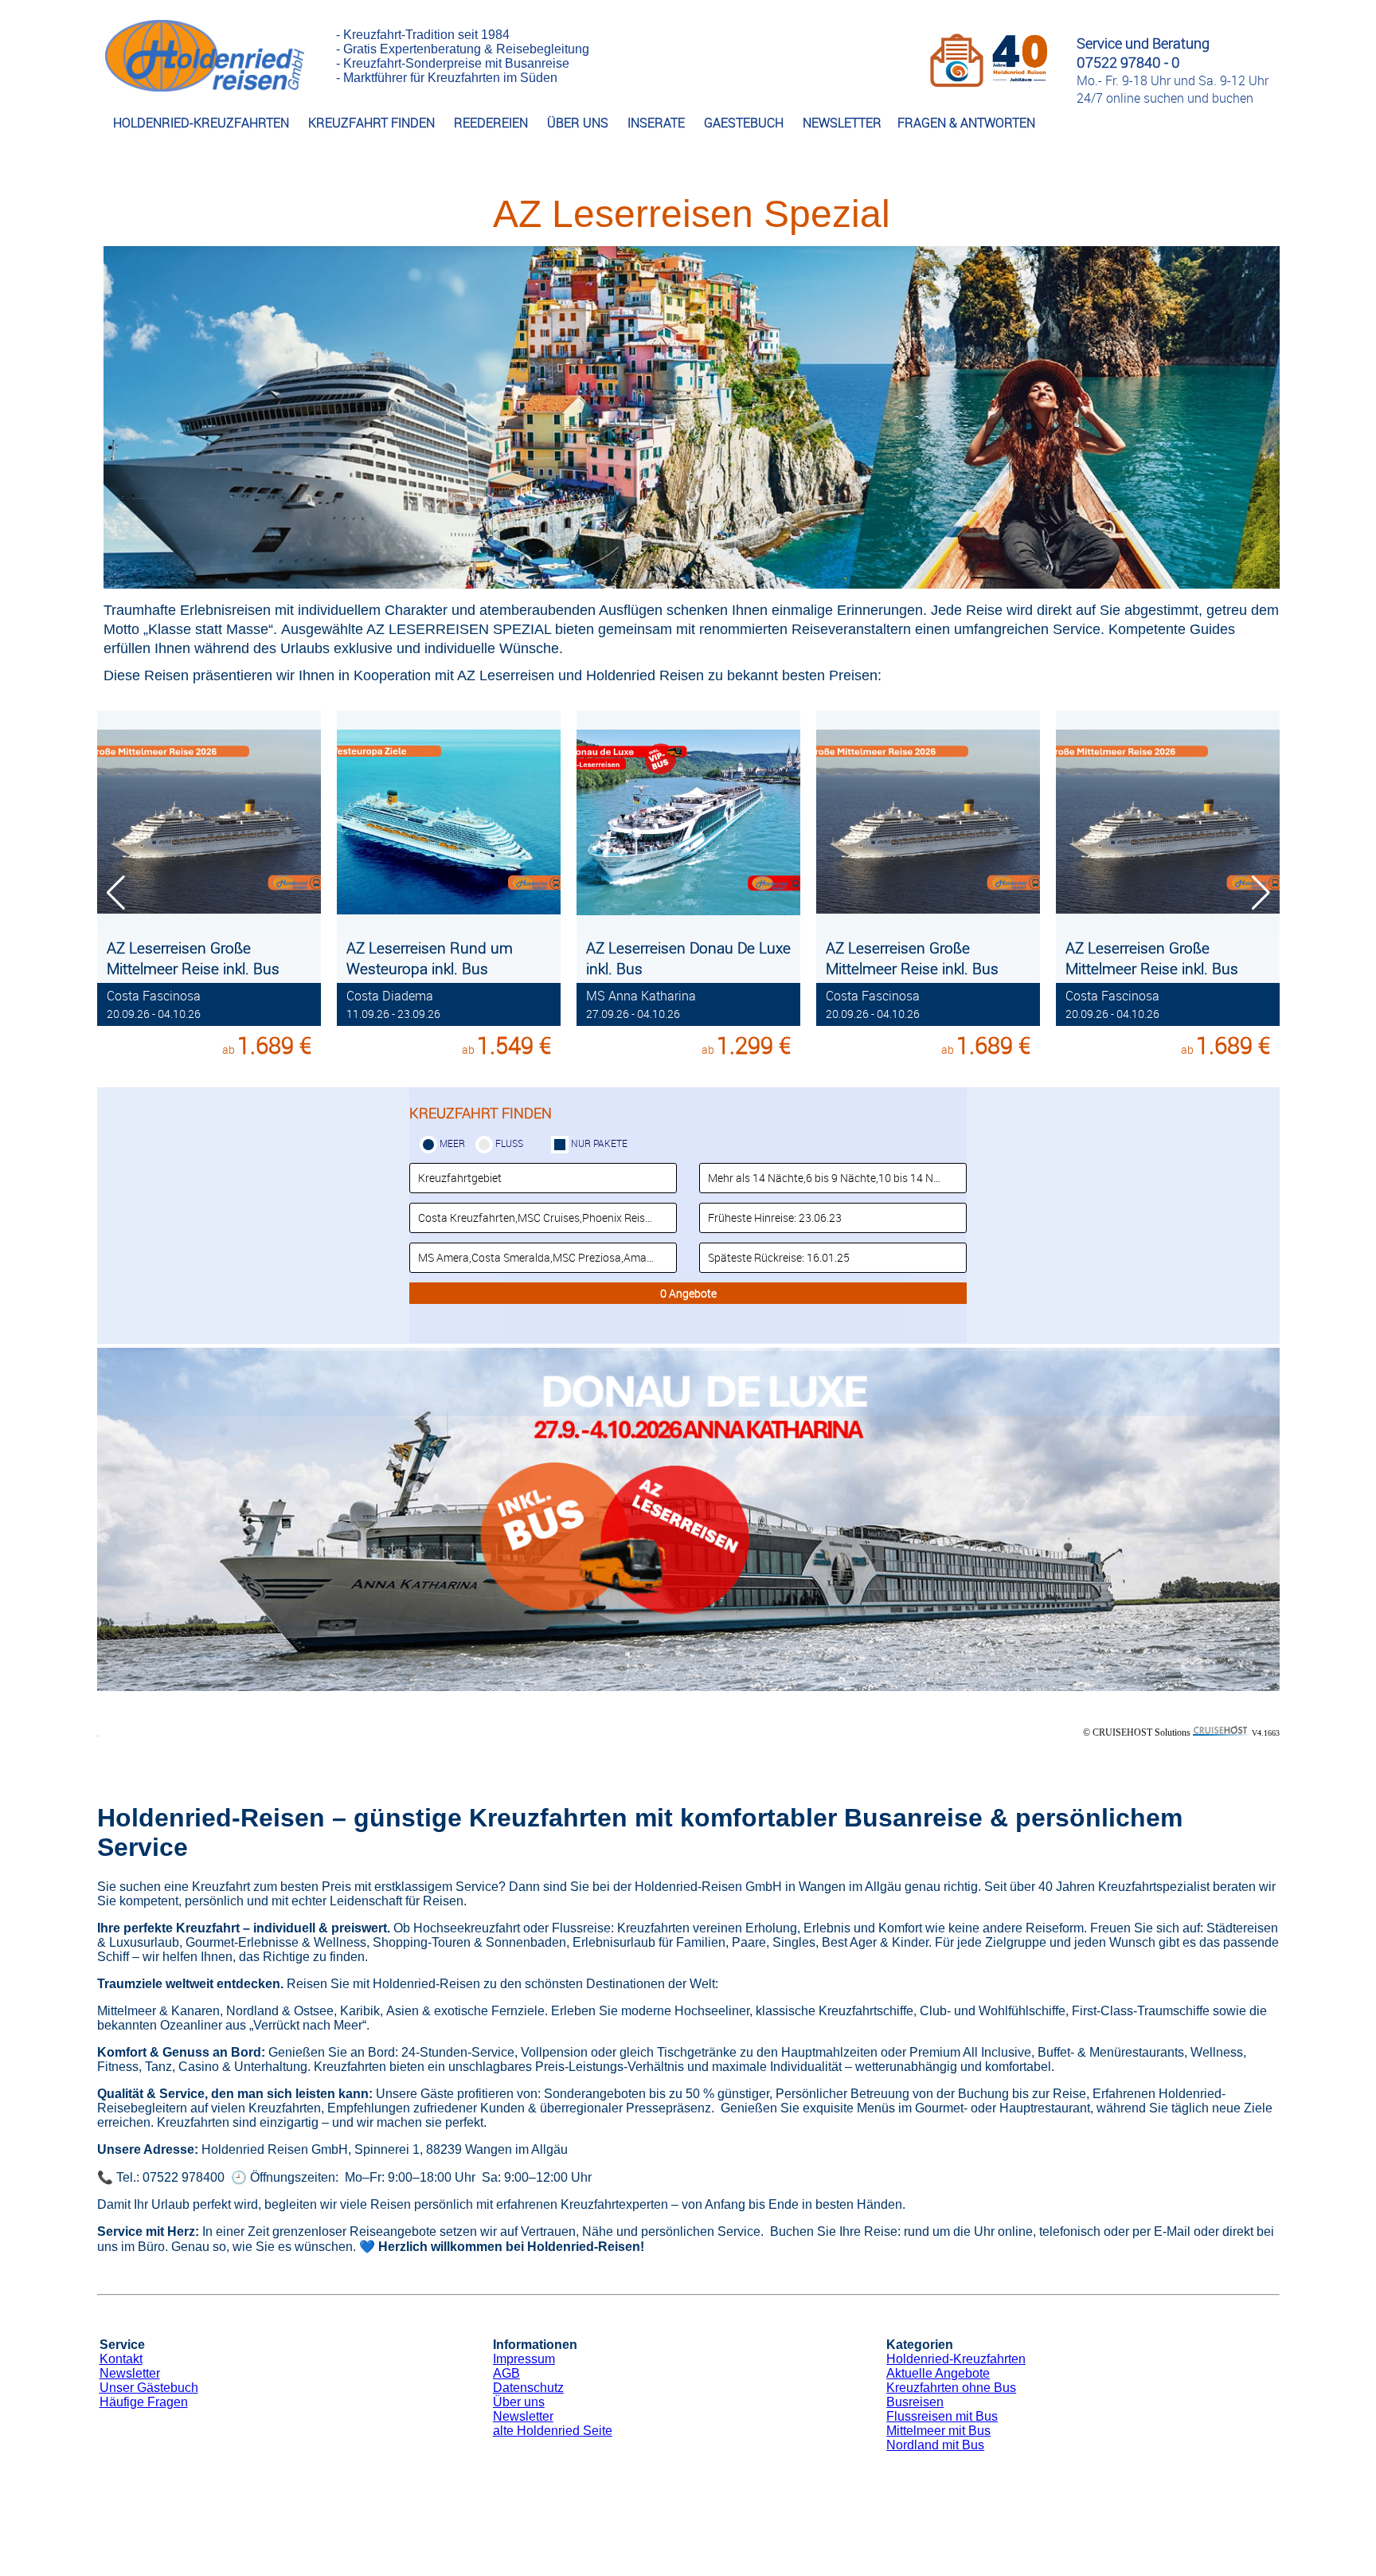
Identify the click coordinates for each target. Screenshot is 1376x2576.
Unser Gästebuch (149, 2388)
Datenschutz (528, 2388)
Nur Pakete (599, 1143)
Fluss (509, 1143)
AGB (506, 2373)
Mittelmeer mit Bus (938, 2431)
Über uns (519, 2402)
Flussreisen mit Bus (942, 2416)
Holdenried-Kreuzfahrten (956, 2359)
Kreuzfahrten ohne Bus (951, 2388)
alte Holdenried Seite (553, 2431)
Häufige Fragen (144, 2402)
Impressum (524, 2359)
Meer (452, 1143)
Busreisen (915, 2402)
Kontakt (121, 2359)
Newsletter (130, 2373)
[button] (1261, 893)
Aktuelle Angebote (938, 2373)
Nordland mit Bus (935, 2445)
